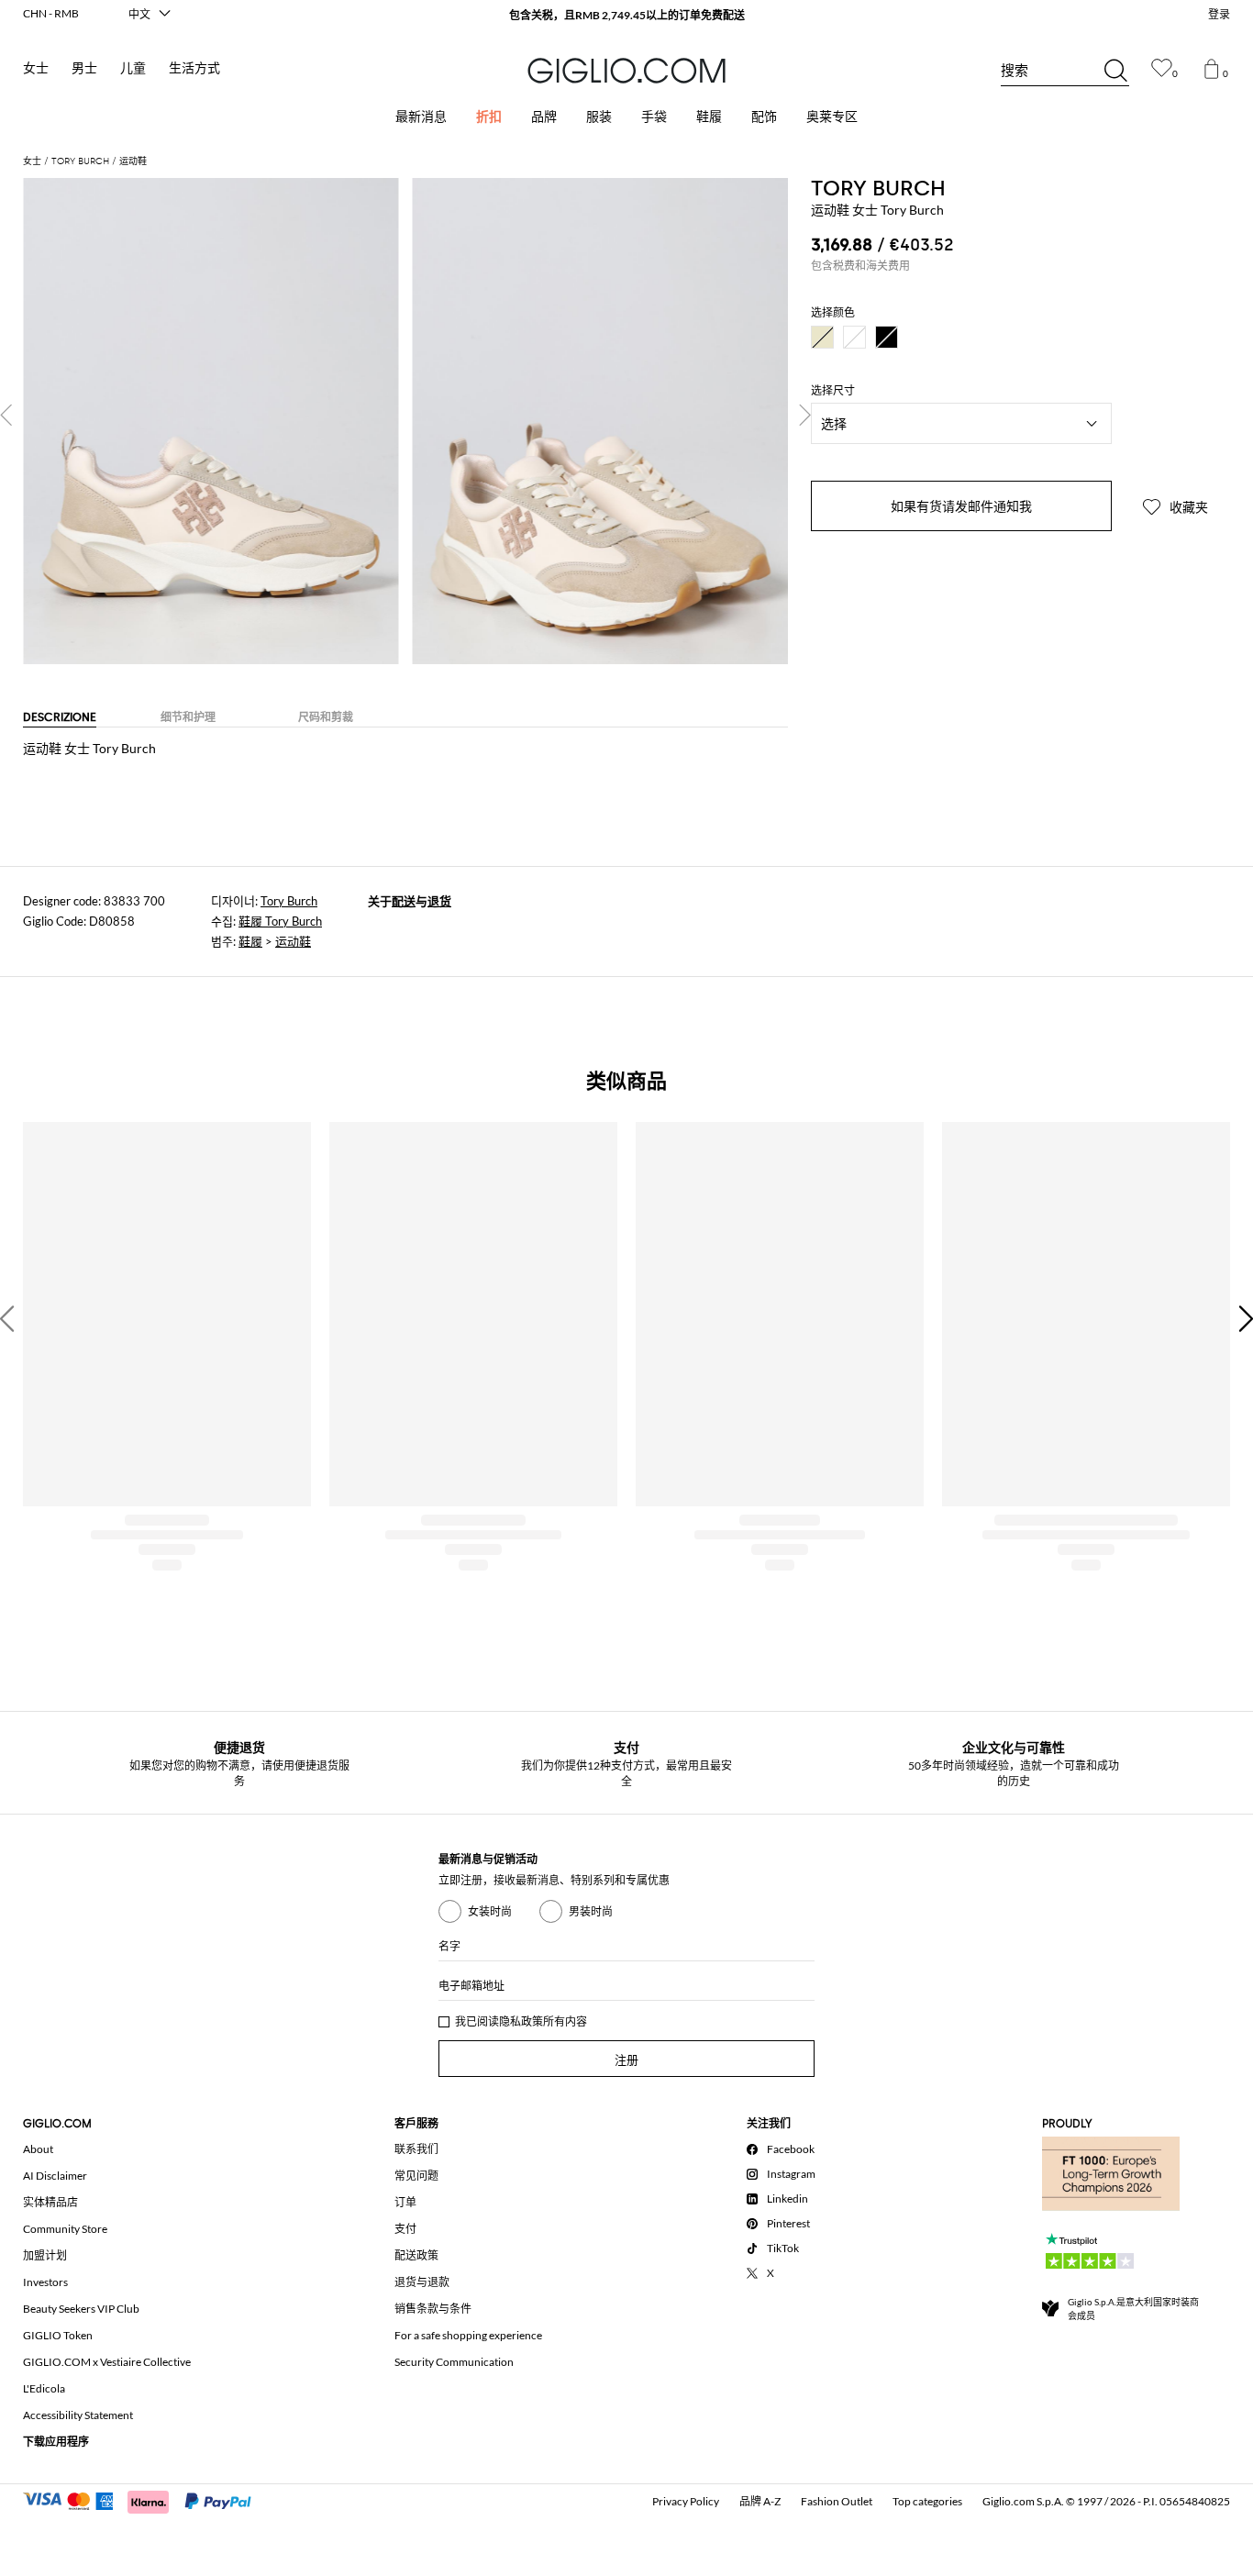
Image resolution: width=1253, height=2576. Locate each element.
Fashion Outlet (837, 2501)
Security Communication (454, 2362)
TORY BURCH (878, 188)
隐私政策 (521, 2021)
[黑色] (887, 337)
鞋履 (250, 941)
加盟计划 (45, 2255)
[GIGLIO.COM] (626, 71)
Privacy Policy (686, 2501)
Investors (45, 2282)
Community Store (65, 2229)
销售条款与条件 (433, 2309)
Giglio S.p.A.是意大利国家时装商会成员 (1133, 2309)
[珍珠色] (822, 337)
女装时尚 (490, 1911)
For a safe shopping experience (468, 2335)
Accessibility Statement (78, 2415)
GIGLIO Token (58, 2335)
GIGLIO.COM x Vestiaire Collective (107, 2362)
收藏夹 (1187, 508)
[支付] (145, 2500)
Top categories (927, 2501)
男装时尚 (591, 1911)
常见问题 (416, 2176)
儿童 (133, 68)
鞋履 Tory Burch (280, 921)
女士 (36, 68)
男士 (84, 68)
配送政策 (416, 2255)
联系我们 (416, 2149)
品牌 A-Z (760, 2501)
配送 (404, 901)
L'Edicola (44, 2388)
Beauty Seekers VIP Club (81, 2309)
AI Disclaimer (55, 2176)
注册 (626, 2060)
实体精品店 (50, 2202)
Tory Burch (289, 901)
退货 (439, 901)
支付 (405, 2229)
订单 (405, 2202)
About (38, 2149)
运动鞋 (293, 941)
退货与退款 (422, 2282)
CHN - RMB (51, 13)
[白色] (854, 337)
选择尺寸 (833, 391)
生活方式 (194, 68)
